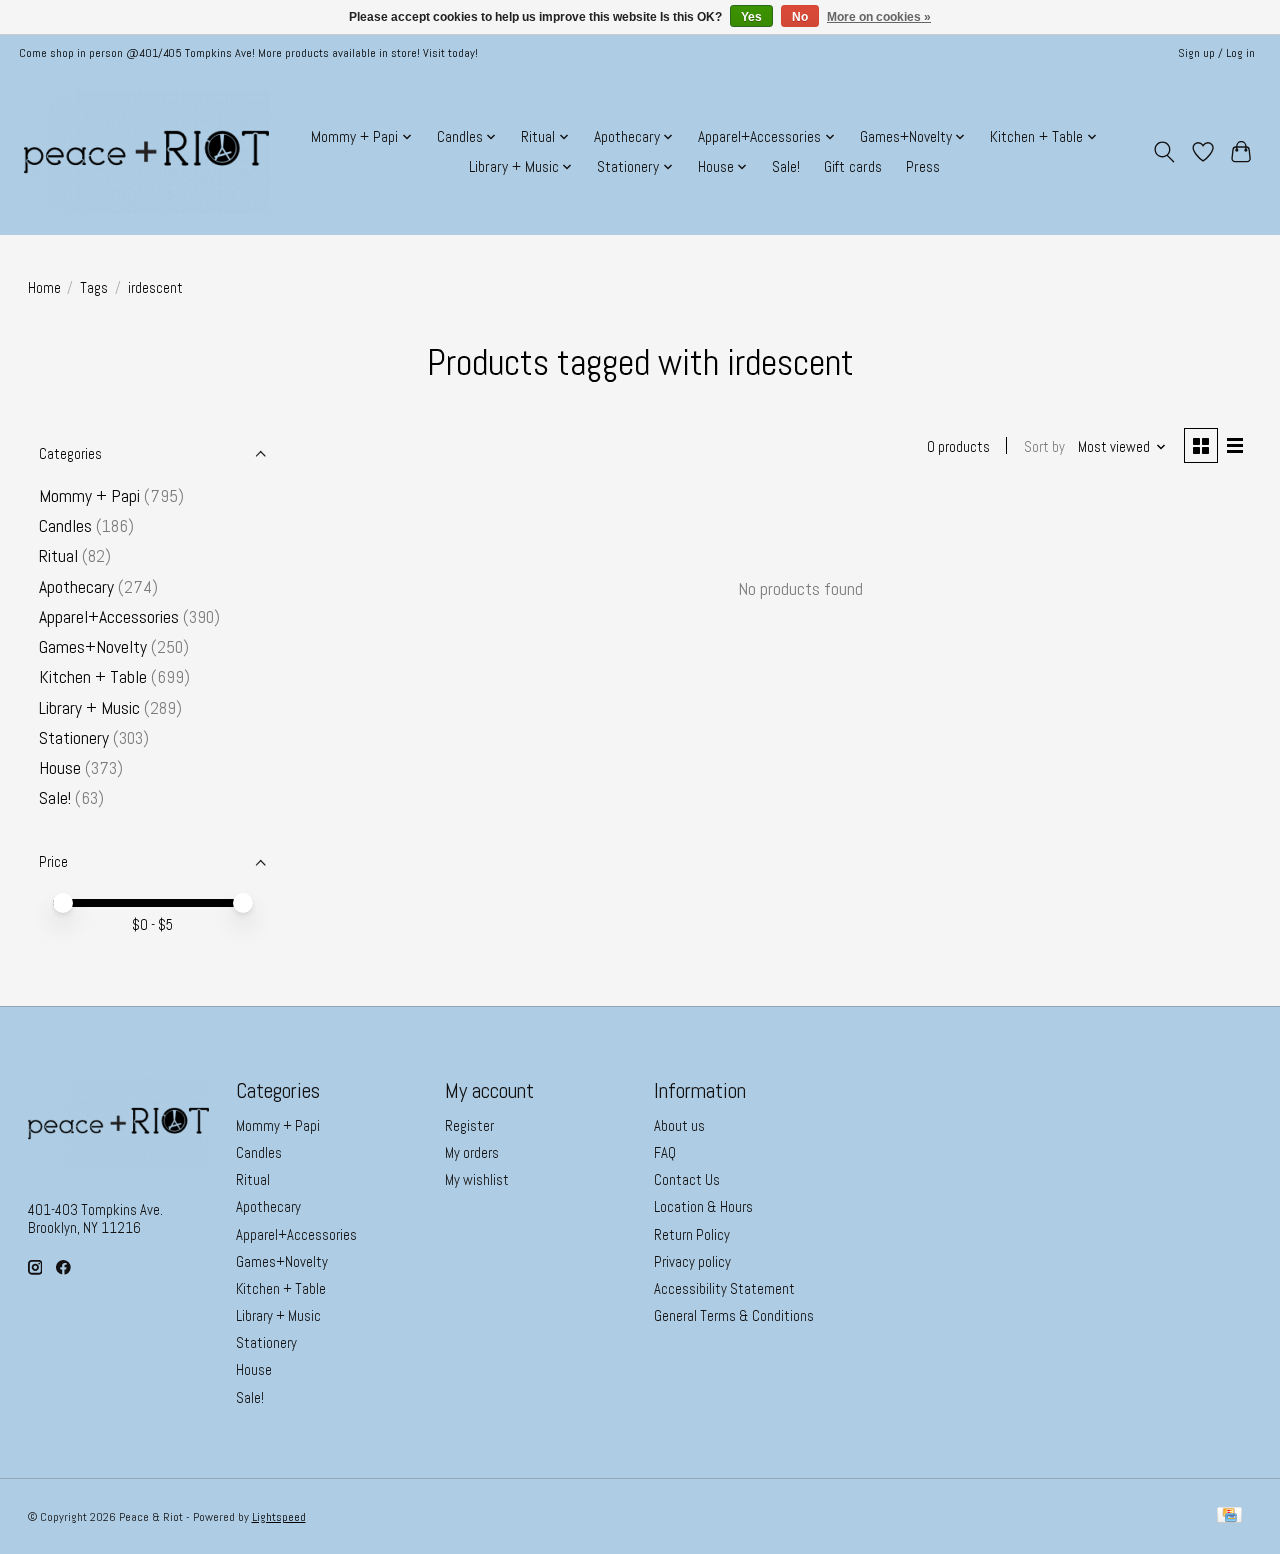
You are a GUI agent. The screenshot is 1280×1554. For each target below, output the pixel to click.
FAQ (665, 1153)
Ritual (58, 556)
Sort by (1044, 447)
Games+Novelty (93, 647)
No (800, 17)
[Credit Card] (1229, 1517)
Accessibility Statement (724, 1289)
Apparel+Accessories (109, 617)
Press (923, 167)
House (60, 768)
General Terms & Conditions (734, 1316)
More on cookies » (879, 17)
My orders (472, 1153)
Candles (67, 526)
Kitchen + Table (93, 677)
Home (44, 288)
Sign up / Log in (1216, 53)
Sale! (786, 167)
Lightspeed (279, 1517)
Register (469, 1126)
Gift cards (853, 167)
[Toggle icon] (1163, 152)
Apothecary (76, 587)
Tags (94, 288)
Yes (751, 17)
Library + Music (89, 708)
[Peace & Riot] (146, 152)
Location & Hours (703, 1207)
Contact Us (687, 1180)
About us (679, 1126)
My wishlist (477, 1180)
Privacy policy (692, 1262)
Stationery (74, 738)
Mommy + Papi (89, 496)
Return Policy (692, 1235)
